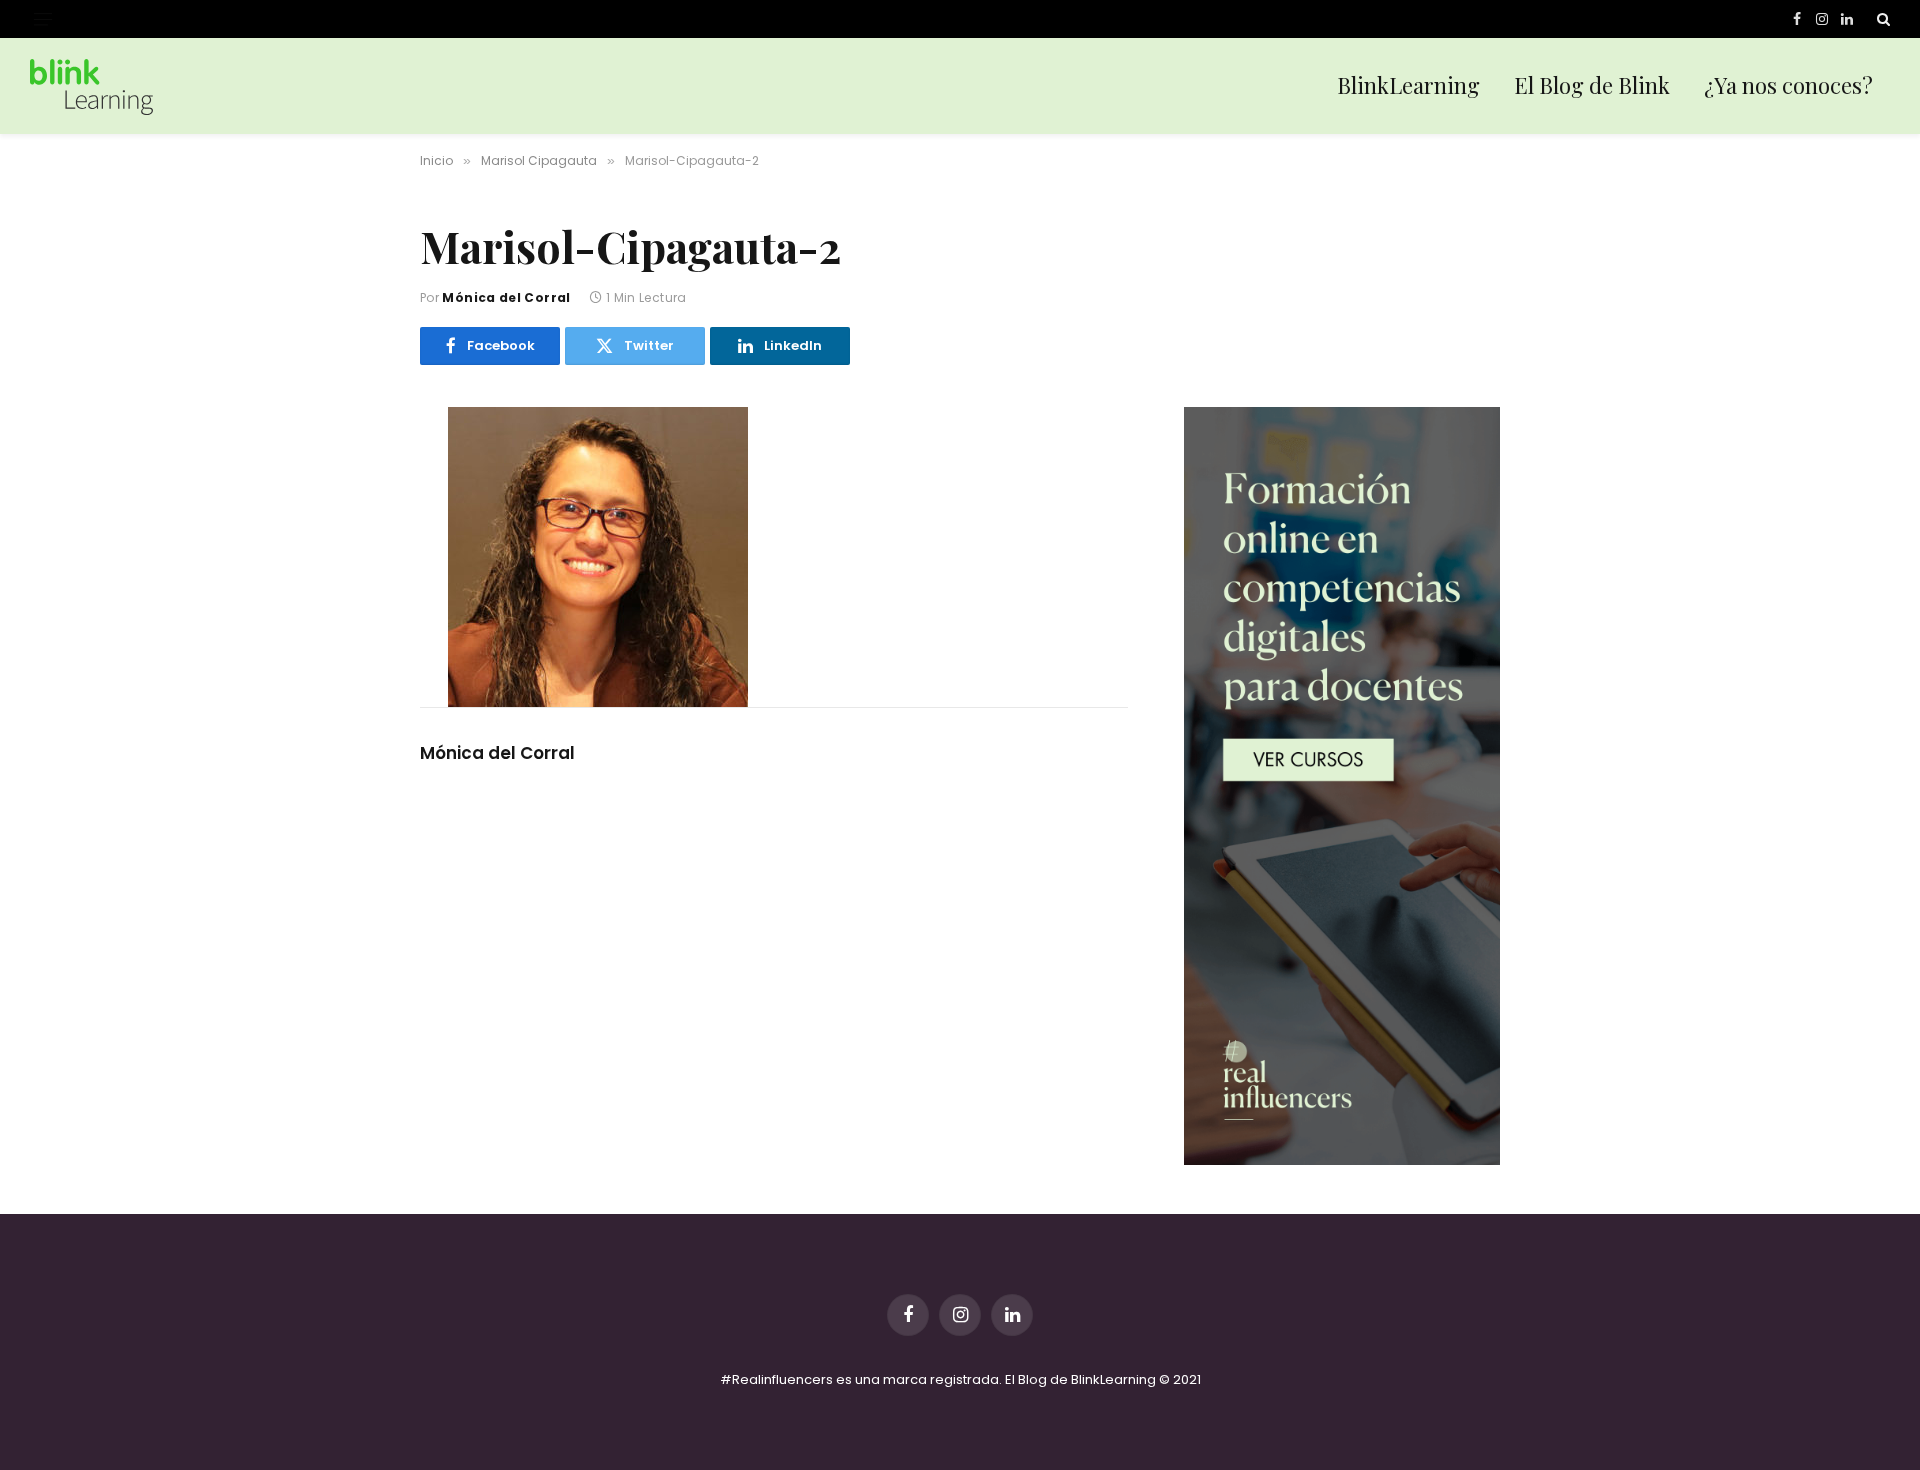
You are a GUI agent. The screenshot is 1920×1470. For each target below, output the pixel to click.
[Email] (349, 638)
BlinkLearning (1408, 85)
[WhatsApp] (349, 596)
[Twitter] (349, 512)
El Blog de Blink (1592, 85)
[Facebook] (349, 470)
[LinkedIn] (349, 554)
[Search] (1881, 19)
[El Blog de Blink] (91, 86)
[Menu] (43, 19)
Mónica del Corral (506, 297)
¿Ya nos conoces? (1788, 85)
